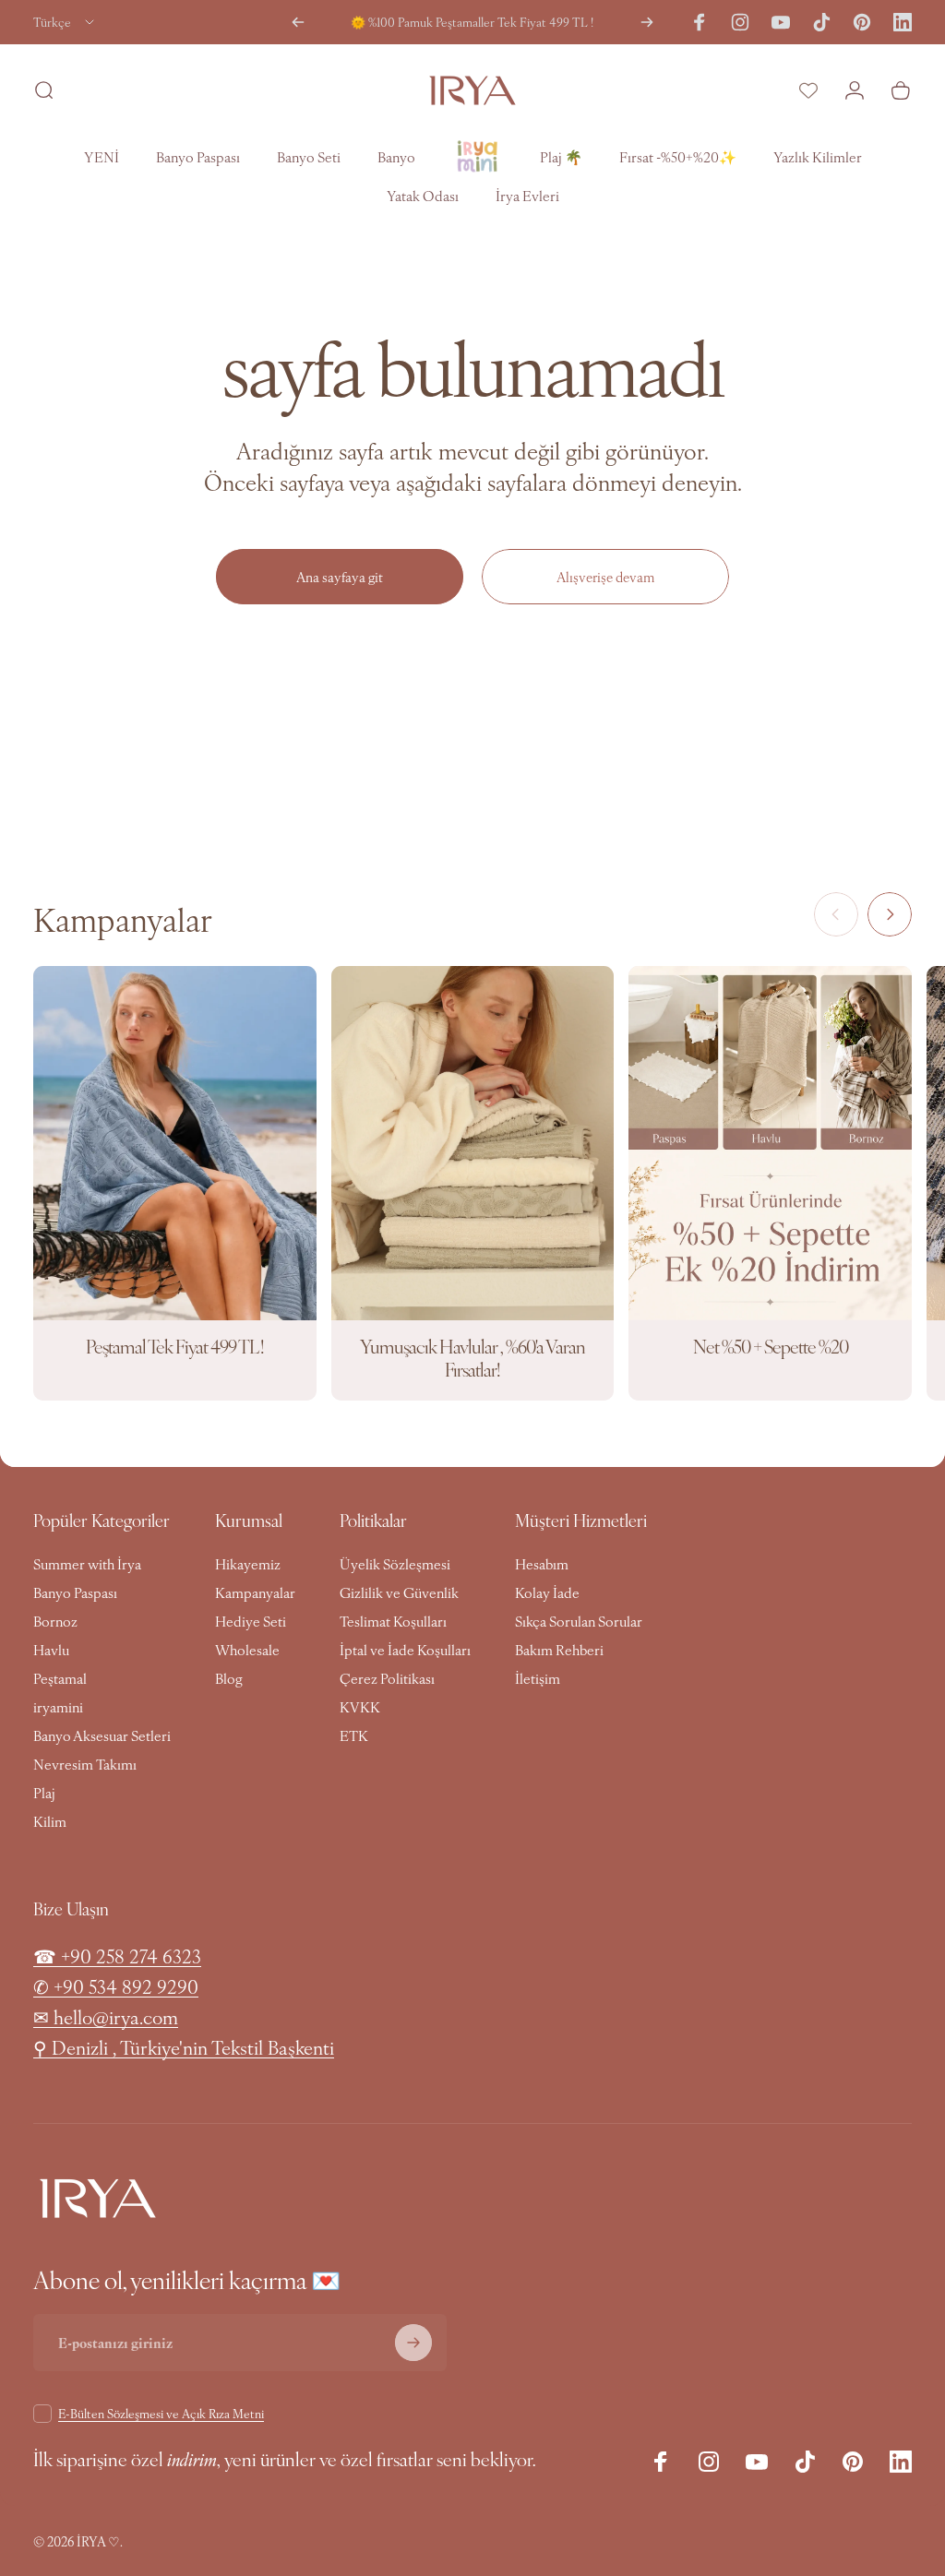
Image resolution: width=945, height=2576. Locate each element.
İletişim (538, 1678)
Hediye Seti (251, 1621)
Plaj (44, 1792)
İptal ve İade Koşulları (405, 1649)
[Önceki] (298, 22)
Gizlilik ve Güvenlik (399, 1592)
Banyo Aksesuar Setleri (102, 1735)
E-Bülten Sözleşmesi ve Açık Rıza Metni (161, 2413)
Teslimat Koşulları (393, 1621)
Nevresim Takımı (85, 1764)
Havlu (51, 1649)
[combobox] (65, 22)
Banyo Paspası (75, 1592)
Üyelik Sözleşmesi (395, 1563)
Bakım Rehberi (559, 1649)
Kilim (50, 1821)
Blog (229, 1678)
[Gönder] (413, 2343)
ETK (354, 1735)
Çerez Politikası (387, 1678)
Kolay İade (547, 1592)
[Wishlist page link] (808, 90)
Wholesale (247, 1649)
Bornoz (55, 1621)
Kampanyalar (255, 1592)
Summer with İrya (87, 1563)
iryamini (58, 1706)
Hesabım (542, 1563)
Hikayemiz (248, 1563)
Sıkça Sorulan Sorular (579, 1621)
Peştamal (60, 1678)
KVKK (360, 1706)
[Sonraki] (647, 22)
